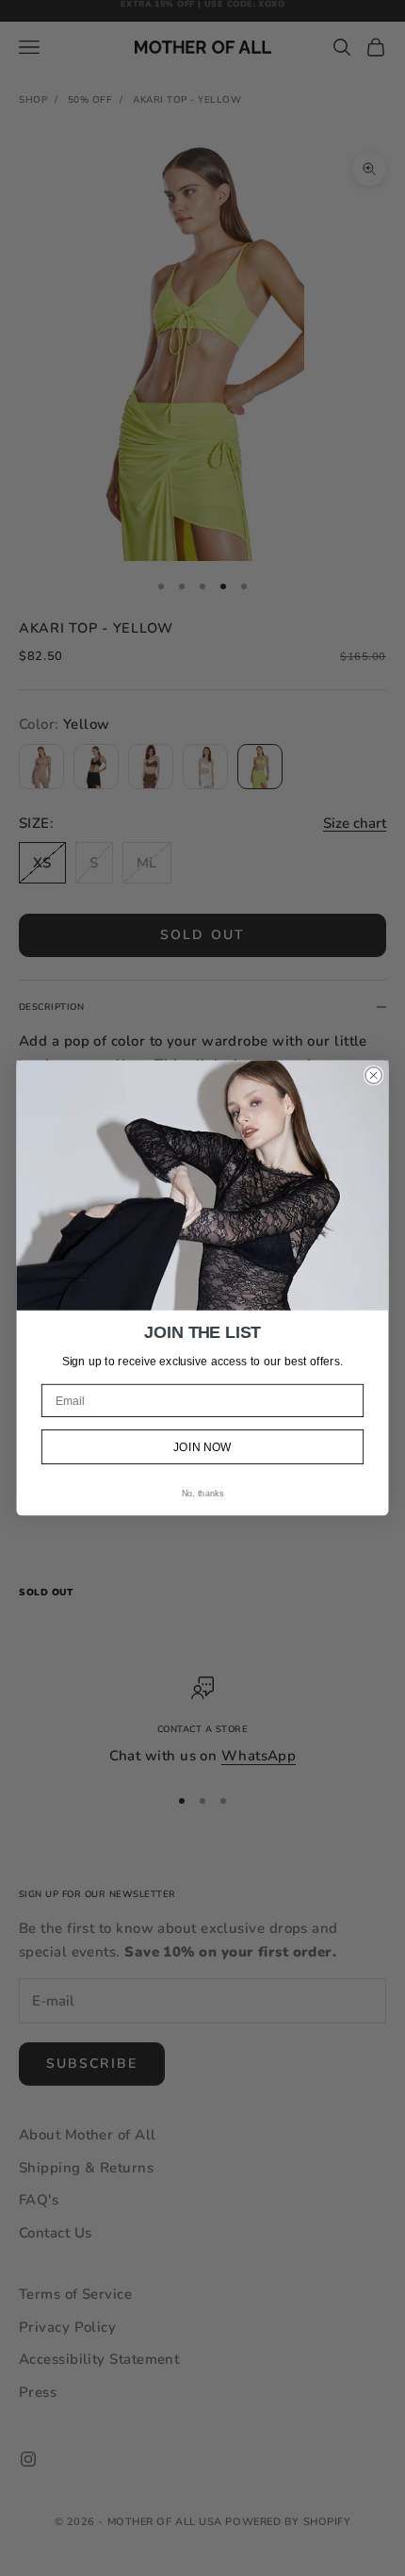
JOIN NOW (202, 1447)
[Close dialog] (374, 1076)
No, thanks (202, 1494)
